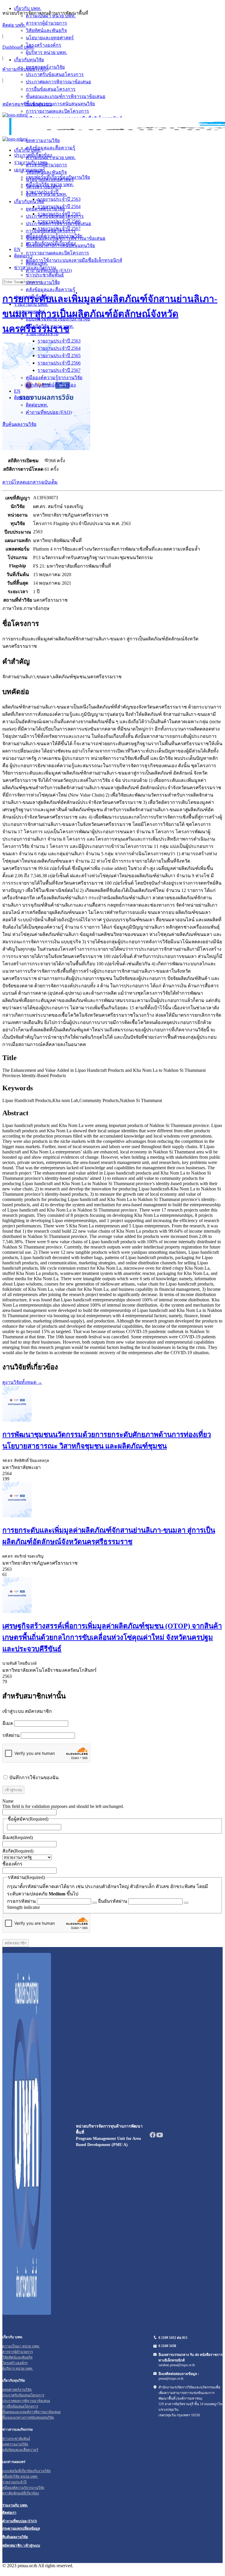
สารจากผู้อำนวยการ (46, 165)
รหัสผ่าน (11, 1735)
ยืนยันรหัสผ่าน (113, 1901)
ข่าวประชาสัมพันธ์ (45, 275)
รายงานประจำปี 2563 (59, 341)
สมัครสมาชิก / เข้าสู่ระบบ (21, 2545)
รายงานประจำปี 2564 (59, 348)
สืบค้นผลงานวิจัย (19, 424)
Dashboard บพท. (18, 47)
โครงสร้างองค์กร (44, 187)
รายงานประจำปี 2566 (59, 363)
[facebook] (153, 2137)
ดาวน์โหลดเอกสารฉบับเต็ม (30, 482)
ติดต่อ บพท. (14, 25)
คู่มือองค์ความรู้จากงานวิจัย (54, 378)
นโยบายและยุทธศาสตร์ (50, 179)
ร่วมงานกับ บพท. (31, 304)
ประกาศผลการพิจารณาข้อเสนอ (58, 223)
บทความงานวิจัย (43, 282)
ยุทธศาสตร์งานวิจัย (45, 209)
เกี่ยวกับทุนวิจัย (29, 201)
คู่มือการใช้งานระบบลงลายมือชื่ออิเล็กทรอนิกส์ (74, 260)
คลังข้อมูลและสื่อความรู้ (51, 290)
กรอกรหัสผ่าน (21, 1901)
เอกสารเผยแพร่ (30, 312)
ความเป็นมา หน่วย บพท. (51, 157)
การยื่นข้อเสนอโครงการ (51, 231)
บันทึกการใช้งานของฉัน (33, 1778)
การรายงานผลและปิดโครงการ (57, 253)
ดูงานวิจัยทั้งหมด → (22, 1382)
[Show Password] (95, 1903)
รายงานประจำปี (42, 334)
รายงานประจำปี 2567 (59, 370)
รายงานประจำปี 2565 (59, 356)
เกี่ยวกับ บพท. (28, 150)
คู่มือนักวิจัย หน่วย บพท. (50, 326)
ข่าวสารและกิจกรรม (35, 268)
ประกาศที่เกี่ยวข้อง (33, 297)
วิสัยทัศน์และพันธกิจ (46, 172)
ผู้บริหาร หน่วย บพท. (46, 194)
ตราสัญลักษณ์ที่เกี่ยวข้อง (51, 385)
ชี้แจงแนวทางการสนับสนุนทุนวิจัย (60, 246)
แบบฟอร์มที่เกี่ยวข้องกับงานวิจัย (58, 319)
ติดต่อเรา (23, 398)
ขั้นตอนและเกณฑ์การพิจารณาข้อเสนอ (66, 238)
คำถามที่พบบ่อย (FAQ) (25, 69)
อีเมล (8, 1723)
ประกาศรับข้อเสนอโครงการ (55, 216)
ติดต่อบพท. (37, 405)
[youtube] (160, 2137)
